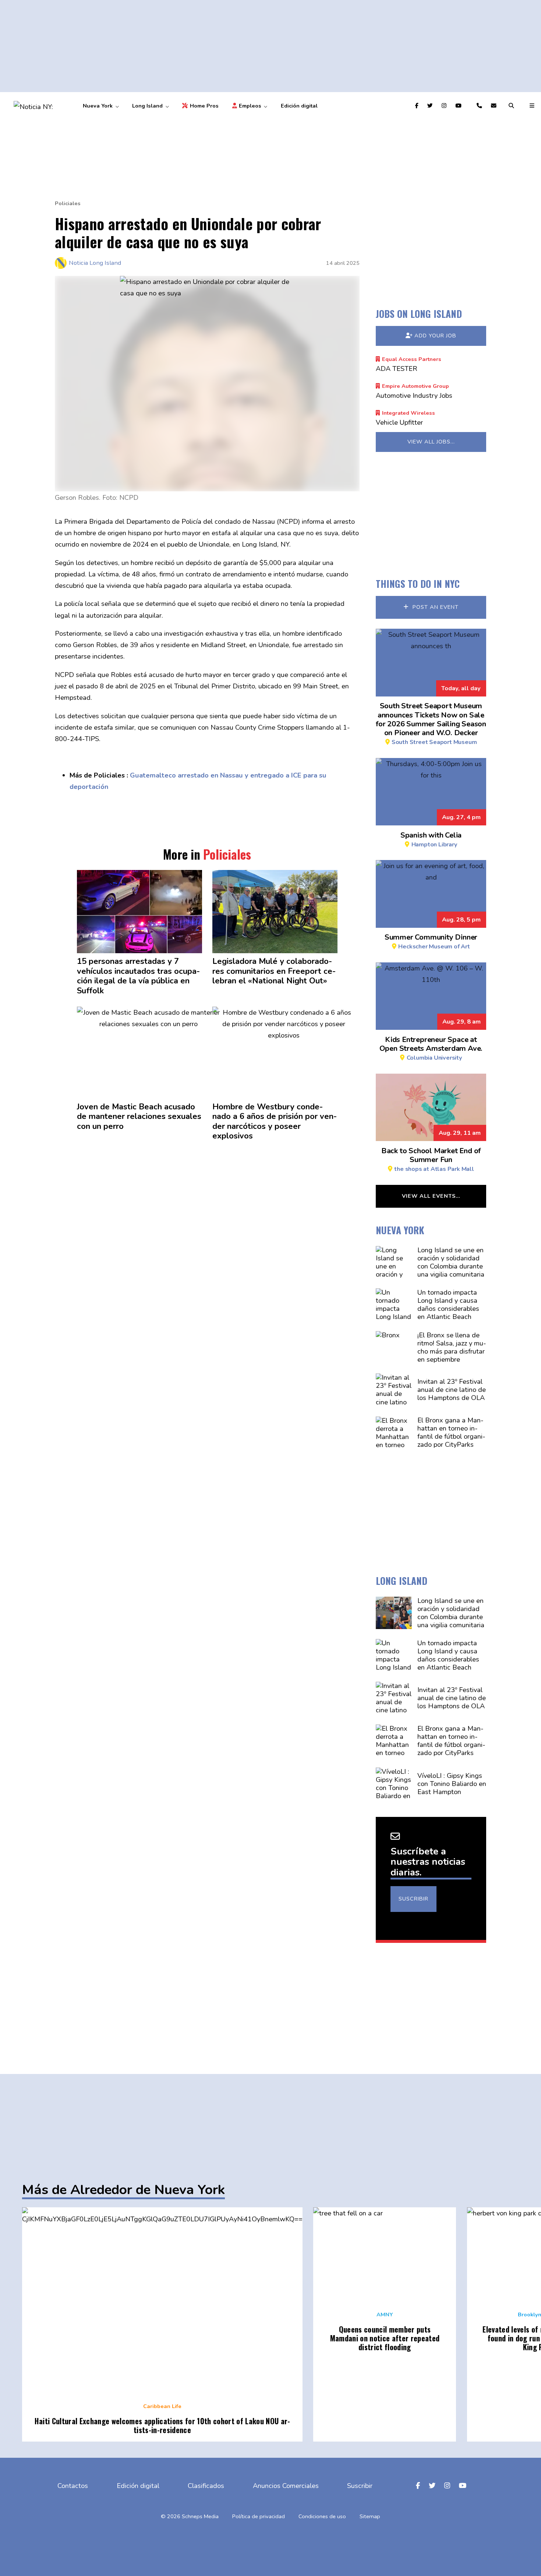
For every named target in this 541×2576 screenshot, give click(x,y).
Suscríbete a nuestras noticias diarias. (428, 1862)
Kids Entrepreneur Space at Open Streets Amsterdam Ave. (431, 1048)
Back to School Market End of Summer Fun (431, 1159)
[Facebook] (418, 106)
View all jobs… (431, 442)
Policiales (68, 203)
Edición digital (299, 106)
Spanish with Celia (431, 839)
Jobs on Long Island (419, 313)
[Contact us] (480, 106)
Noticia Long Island (95, 263)
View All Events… (431, 1196)
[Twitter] (431, 106)
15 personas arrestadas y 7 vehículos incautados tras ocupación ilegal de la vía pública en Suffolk (138, 976)
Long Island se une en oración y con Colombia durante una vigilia (451, 1262)
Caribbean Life (162, 2406)
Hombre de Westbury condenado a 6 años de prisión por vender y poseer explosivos (275, 1122)
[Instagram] (445, 106)
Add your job (435, 336)
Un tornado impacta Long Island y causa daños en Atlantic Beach (448, 1304)
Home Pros (204, 106)
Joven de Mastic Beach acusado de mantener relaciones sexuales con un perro (139, 1117)
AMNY (385, 2314)
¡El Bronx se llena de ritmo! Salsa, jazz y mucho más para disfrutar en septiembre (452, 1347)
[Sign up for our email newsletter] (495, 106)
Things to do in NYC (418, 583)
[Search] (512, 106)
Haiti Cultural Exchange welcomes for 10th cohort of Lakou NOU (162, 2425)
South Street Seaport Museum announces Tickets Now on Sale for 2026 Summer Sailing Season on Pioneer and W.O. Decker (431, 723)
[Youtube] (459, 106)
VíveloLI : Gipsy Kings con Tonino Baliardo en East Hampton (452, 1784)
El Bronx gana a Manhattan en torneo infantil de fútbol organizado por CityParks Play (451, 1436)
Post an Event (435, 607)
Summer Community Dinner (431, 941)
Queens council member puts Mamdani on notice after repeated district (385, 2338)
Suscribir (413, 1899)
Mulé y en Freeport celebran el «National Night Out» (274, 971)
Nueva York (98, 106)
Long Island (147, 106)
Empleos (250, 106)
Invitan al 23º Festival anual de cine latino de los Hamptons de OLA (452, 1389)
